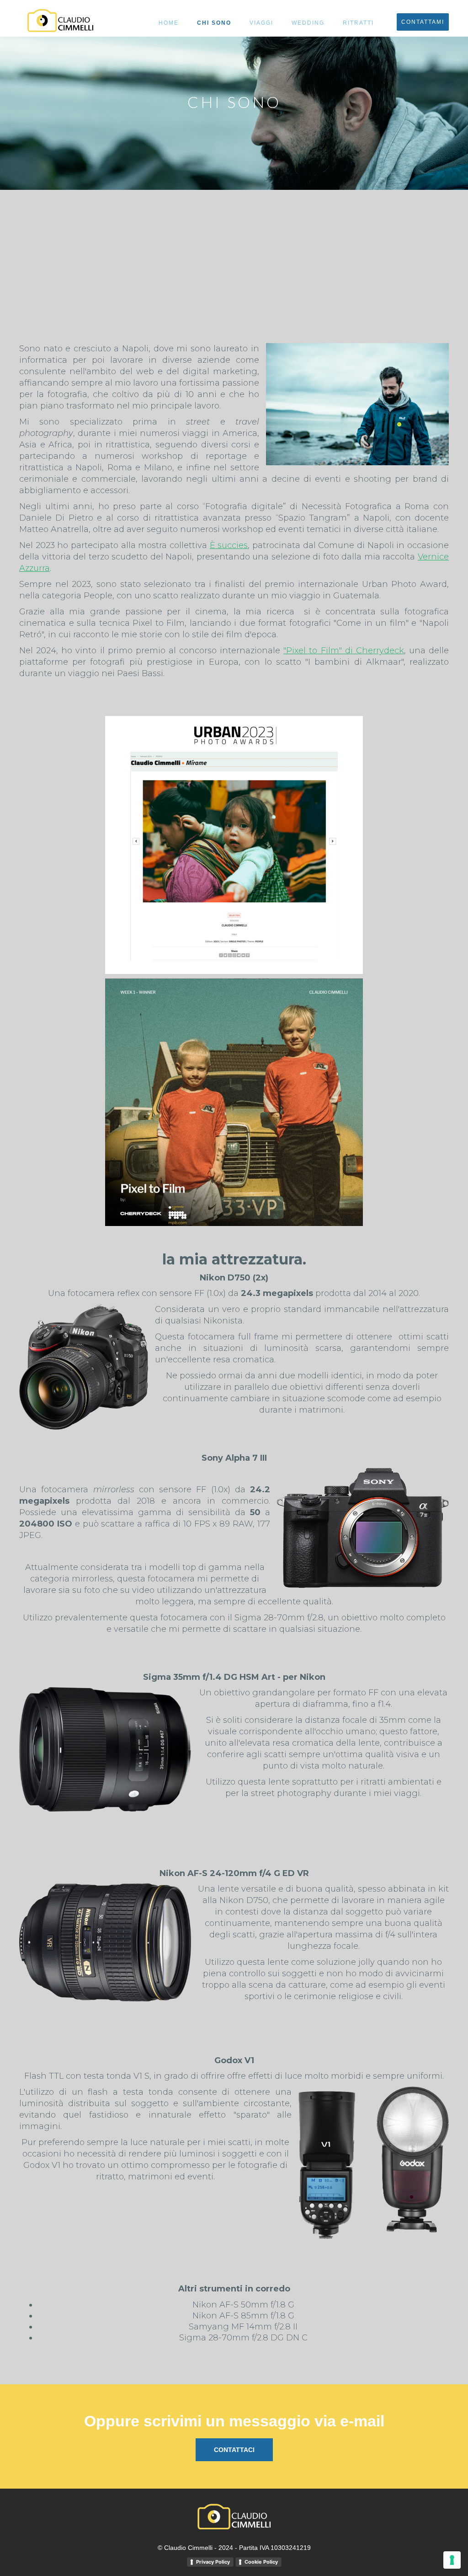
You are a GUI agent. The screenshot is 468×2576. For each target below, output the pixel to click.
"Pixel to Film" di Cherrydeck (344, 651)
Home (169, 23)
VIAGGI (261, 23)
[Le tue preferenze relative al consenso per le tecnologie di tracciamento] (452, 2560)
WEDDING (308, 23)
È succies (229, 545)
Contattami (423, 22)
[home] (60, 21)
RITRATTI (358, 23)
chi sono (214, 23)
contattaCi (234, 2450)
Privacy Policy (213, 2562)
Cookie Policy (261, 2562)
